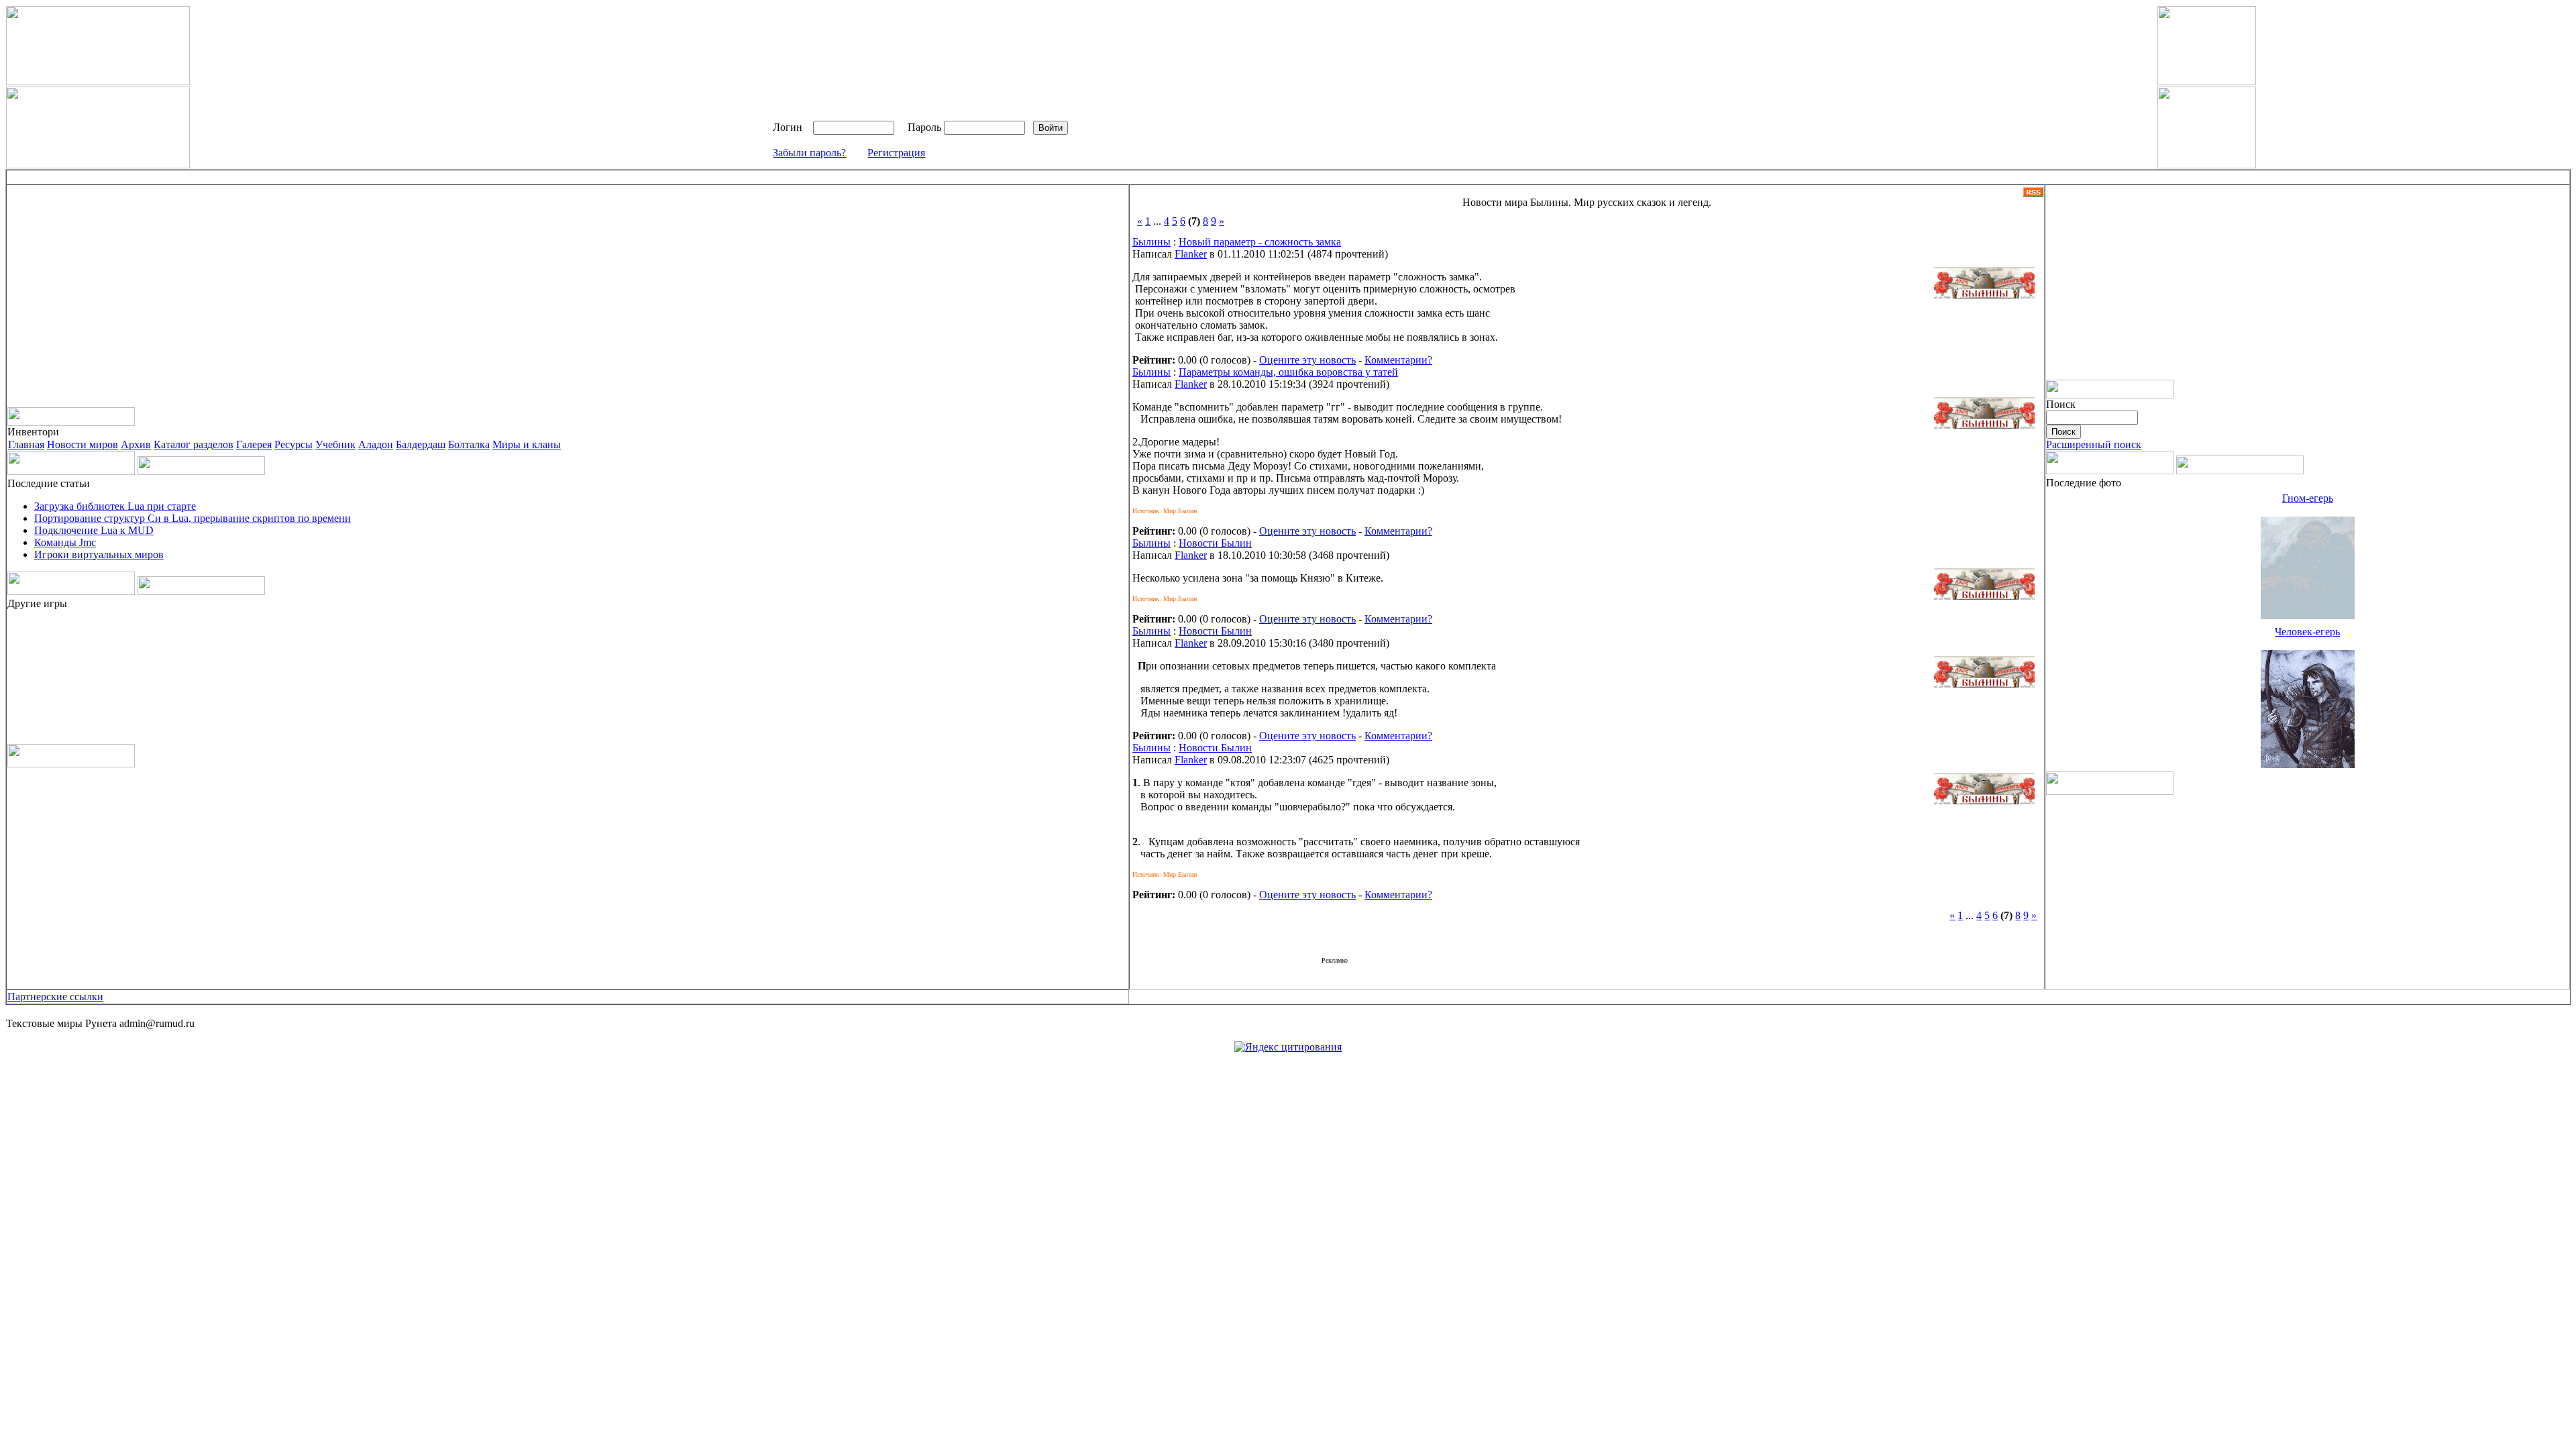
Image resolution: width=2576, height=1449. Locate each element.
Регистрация (896, 153)
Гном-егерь (2308, 498)
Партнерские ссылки (55, 997)
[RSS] (2033, 193)
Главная (26, 444)
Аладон (376, 444)
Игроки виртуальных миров (99, 554)
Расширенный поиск (2094, 444)
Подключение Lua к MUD (94, 530)
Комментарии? (1398, 360)
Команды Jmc (65, 542)
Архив (136, 444)
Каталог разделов (194, 444)
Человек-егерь (2307, 632)
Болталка (469, 444)
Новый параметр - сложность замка (1260, 242)
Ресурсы (293, 444)
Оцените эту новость (1307, 360)
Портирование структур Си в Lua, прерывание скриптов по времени (193, 518)
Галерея (254, 444)
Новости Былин (1215, 543)
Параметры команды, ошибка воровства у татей (1288, 372)
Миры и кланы (527, 444)
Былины (1151, 242)
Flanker (1191, 254)
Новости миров (83, 444)
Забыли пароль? (809, 153)
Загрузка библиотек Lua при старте (115, 506)
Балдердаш (421, 444)
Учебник (335, 444)
